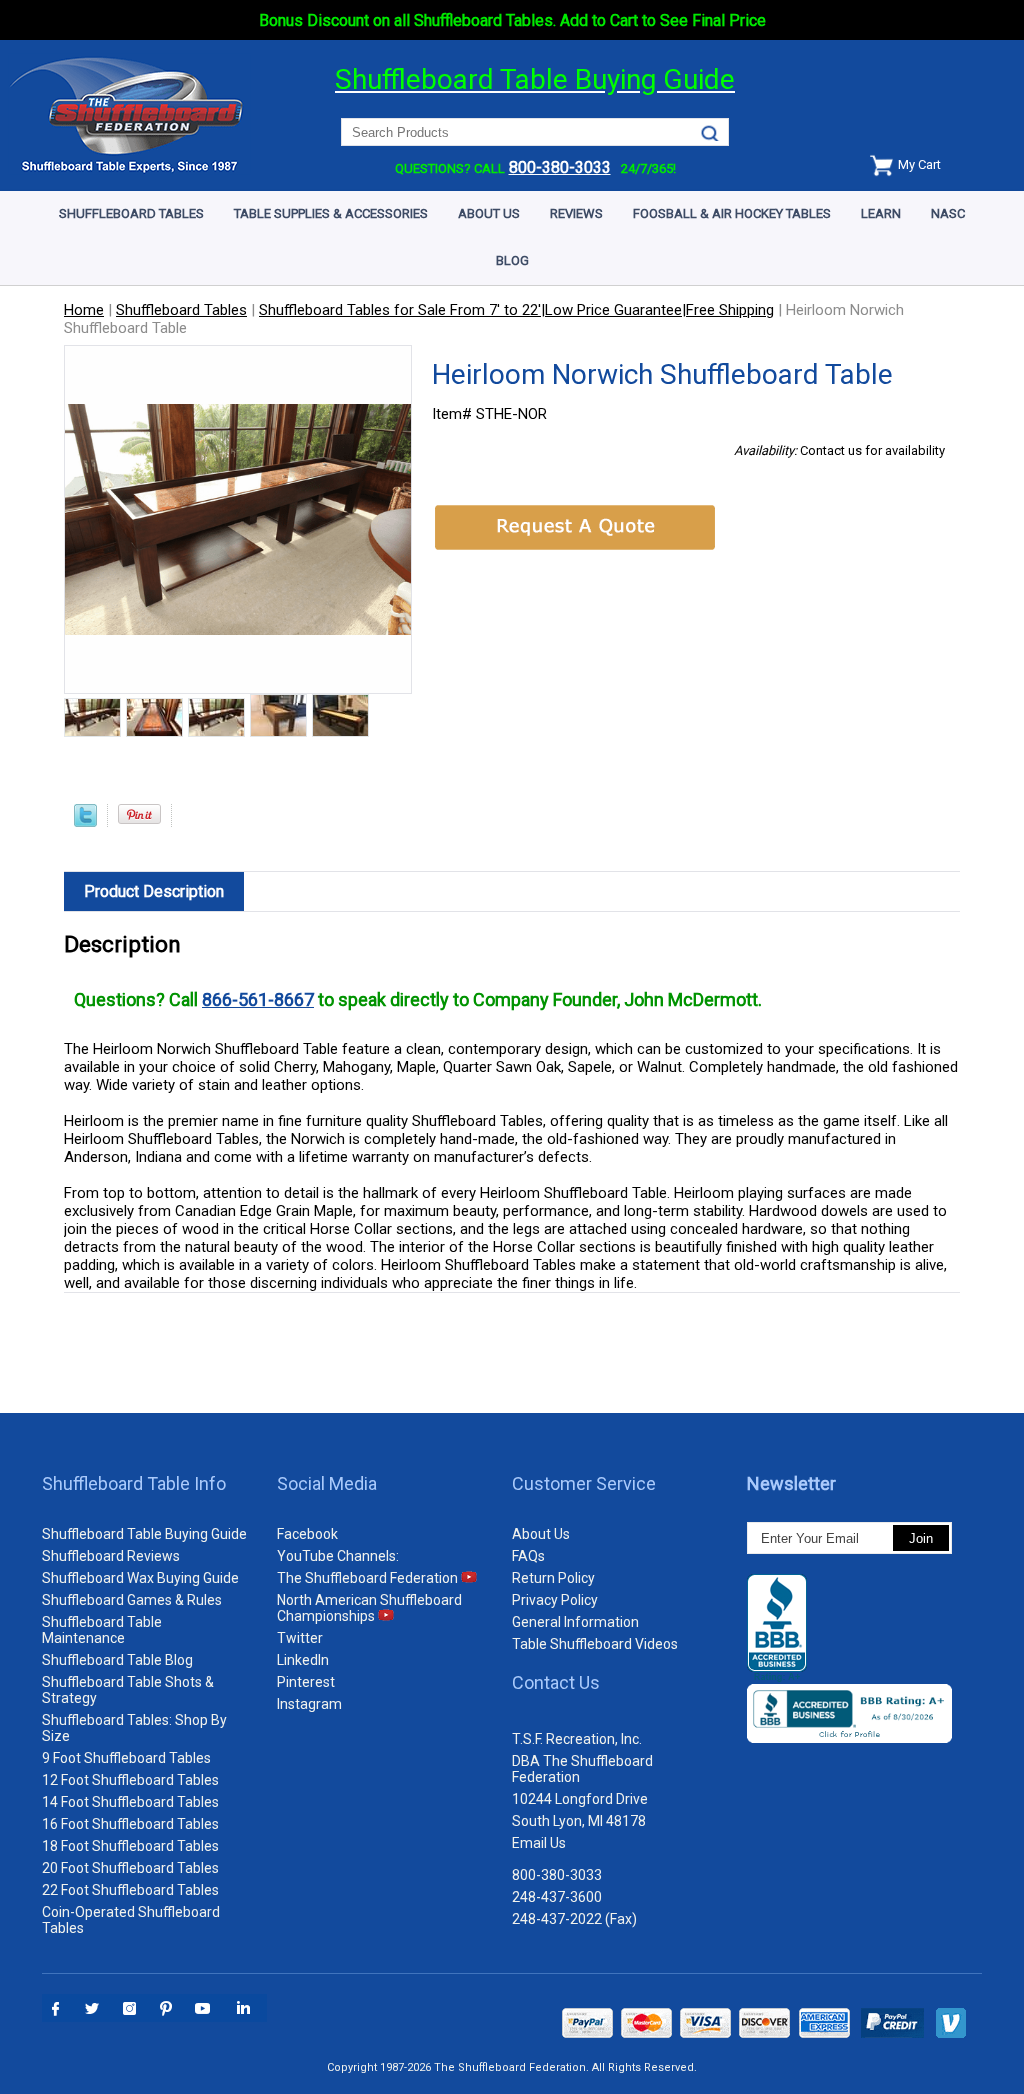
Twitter (300, 1638)
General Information (575, 1622)
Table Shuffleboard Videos (595, 1644)
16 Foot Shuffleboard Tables (130, 1824)
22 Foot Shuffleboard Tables (130, 1890)
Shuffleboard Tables (131, 213)
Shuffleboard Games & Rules (132, 1600)
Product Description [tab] (154, 891)
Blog (512, 260)
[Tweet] (85, 822)
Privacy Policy (555, 1600)
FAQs (528, 1556)
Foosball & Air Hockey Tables (732, 213)
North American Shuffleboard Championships (369, 1608)
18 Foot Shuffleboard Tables (130, 1846)
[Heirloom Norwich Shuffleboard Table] (92, 719)
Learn (881, 213)
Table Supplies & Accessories (331, 213)
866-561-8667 (258, 999)
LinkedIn (303, 1660)
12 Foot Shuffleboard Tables (130, 1780)
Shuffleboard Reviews (111, 1556)
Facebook (307, 1534)
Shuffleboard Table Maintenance (102, 1630)
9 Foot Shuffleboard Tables (126, 1758)
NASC (948, 213)
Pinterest (306, 1682)
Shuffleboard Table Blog (117, 1660)
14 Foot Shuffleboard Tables (130, 1802)
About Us (489, 213)
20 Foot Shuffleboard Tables (130, 1868)
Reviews (576, 213)
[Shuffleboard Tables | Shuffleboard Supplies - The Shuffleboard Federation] (129, 169)
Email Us (539, 1843)
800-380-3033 (557, 1875)
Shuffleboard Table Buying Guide (144, 1534)
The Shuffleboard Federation (369, 1578)
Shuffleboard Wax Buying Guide (140, 1578)
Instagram (309, 1704)
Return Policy (553, 1578)
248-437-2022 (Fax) (574, 1919)
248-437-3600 (557, 1897)
